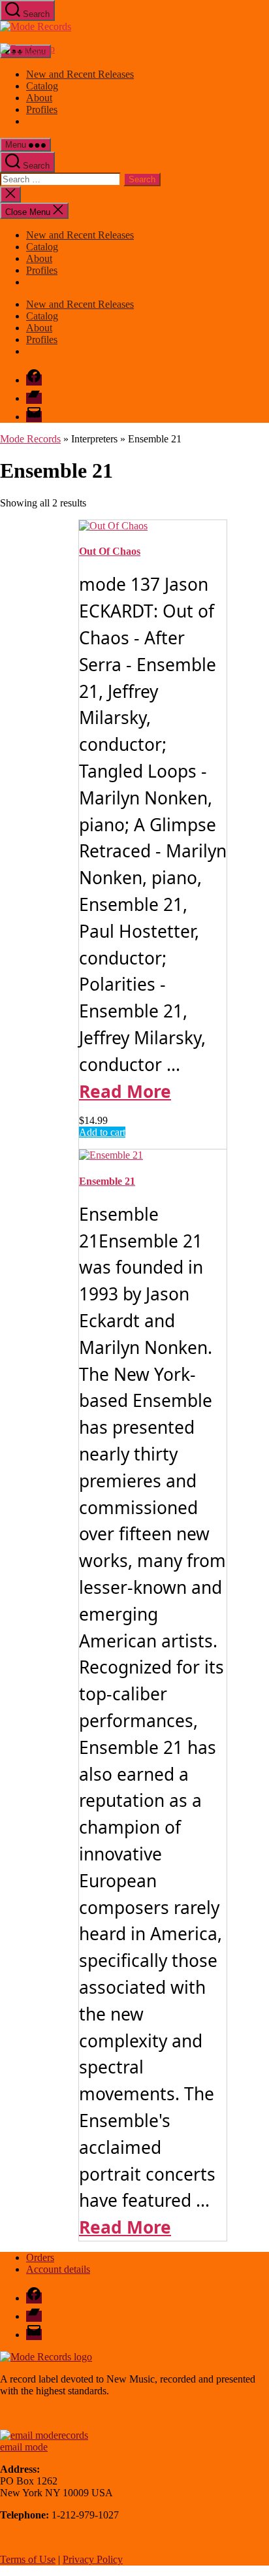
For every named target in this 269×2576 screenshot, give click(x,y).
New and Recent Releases (80, 74)
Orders (40, 2257)
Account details (58, 2269)
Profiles (42, 109)
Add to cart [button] (102, 1132)
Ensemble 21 (107, 1181)
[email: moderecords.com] (44, 2435)
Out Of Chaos (110, 551)
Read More (125, 1091)
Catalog (42, 86)
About (39, 98)
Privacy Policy (93, 2559)
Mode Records (30, 439)
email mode (24, 2447)
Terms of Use (28, 2559)
